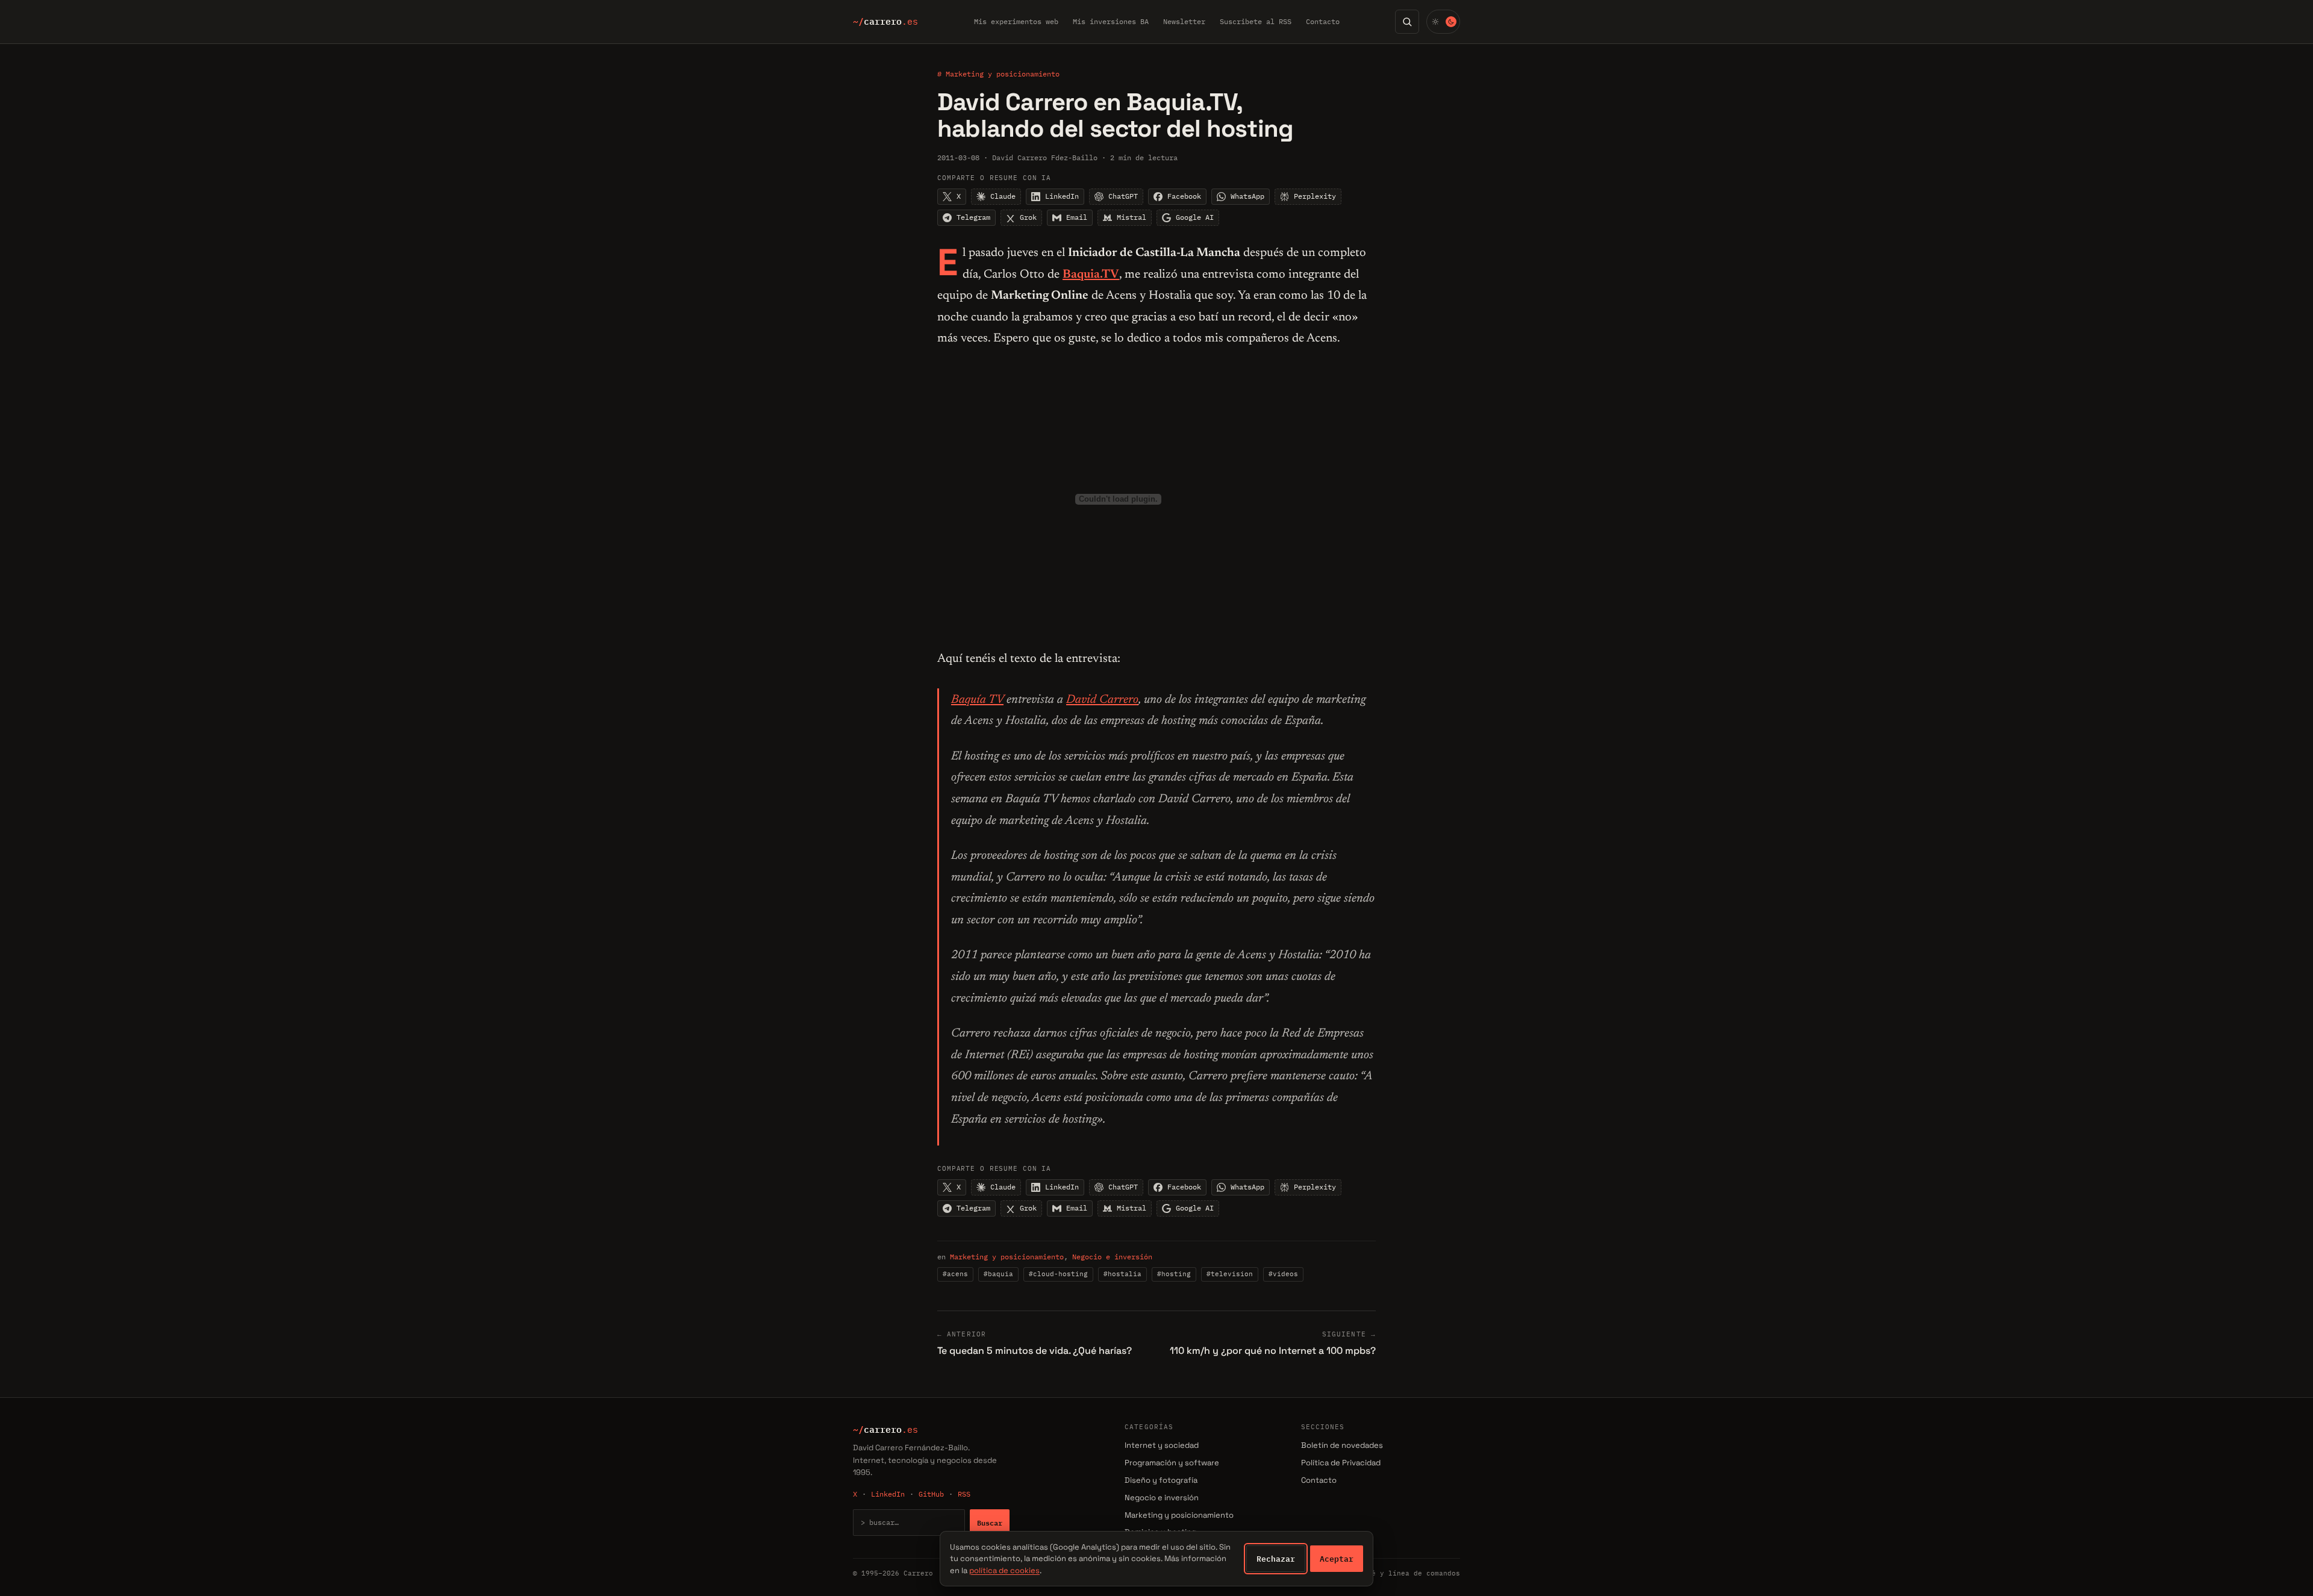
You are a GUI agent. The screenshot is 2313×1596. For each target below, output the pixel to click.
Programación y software (1172, 1463)
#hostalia (1122, 1274)
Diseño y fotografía (1161, 1480)
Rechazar (1276, 1559)
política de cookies (1004, 1570)
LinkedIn (888, 1494)
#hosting (1174, 1274)
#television (1230, 1274)
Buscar (990, 1523)
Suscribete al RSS (1256, 21)
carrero (885, 22)
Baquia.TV (1091, 275)
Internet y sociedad (1162, 1445)
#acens (955, 1274)
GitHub (931, 1494)
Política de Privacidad (1341, 1463)
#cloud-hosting (1058, 1274)
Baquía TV (977, 700)
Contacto (1323, 21)
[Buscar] (1407, 22)
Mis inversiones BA (1111, 21)
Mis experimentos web (1016, 21)
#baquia (998, 1274)
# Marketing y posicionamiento (998, 74)
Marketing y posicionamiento (1007, 1257)
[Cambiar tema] (1443, 22)
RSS (964, 1494)
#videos (1283, 1274)
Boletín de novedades (1342, 1445)
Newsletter (1184, 21)
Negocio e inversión (1112, 1257)
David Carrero (1102, 700)
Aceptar (1337, 1559)
